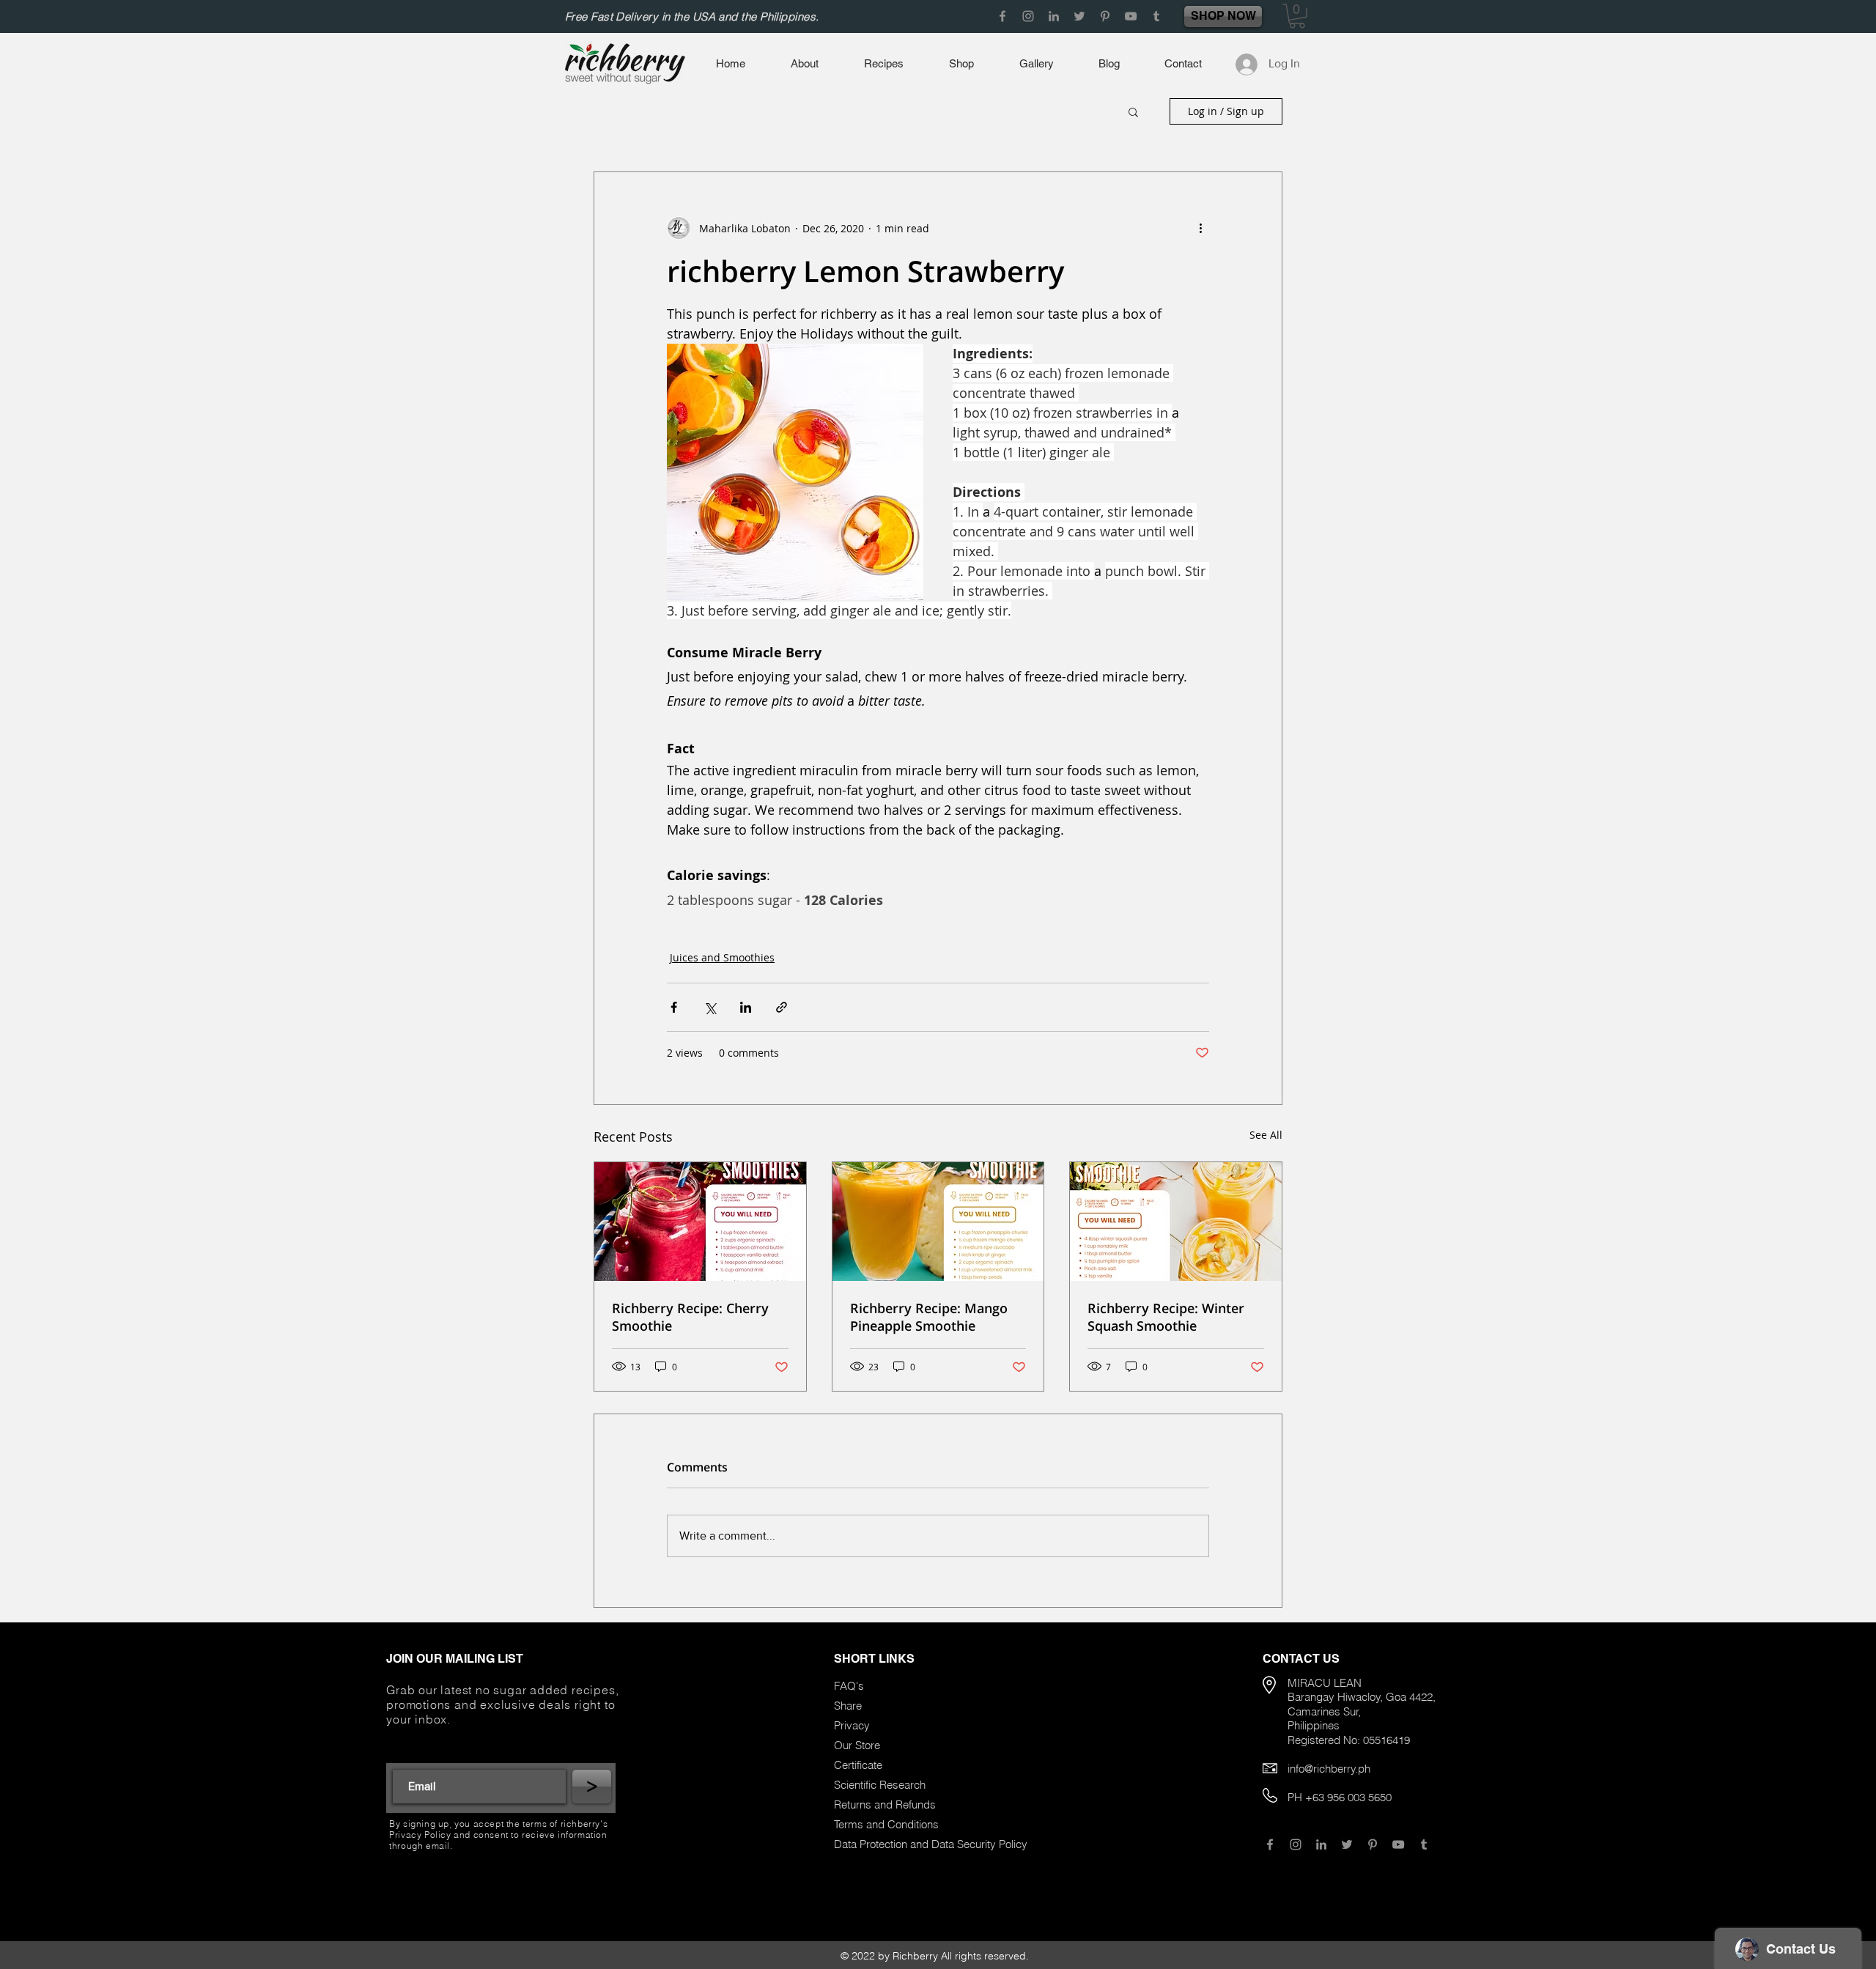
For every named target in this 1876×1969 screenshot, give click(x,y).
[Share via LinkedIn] (746, 1007)
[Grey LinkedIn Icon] (1054, 16)
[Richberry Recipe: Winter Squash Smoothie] (1176, 1222)
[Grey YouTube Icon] (1131, 16)
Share (848, 1706)
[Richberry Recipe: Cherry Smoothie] (700, 1222)
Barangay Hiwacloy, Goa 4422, (1362, 1697)
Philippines (1314, 1725)
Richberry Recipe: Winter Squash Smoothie (1166, 1317)
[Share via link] (782, 1007)
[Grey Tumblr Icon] (1156, 16)
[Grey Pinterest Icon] (1105, 16)
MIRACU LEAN (1325, 1683)
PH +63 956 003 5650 (1340, 1797)
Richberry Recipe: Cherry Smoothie (690, 1317)
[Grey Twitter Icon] (1079, 16)
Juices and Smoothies (722, 957)
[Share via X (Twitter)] (710, 1007)
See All (1266, 1135)
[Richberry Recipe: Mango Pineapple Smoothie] (938, 1222)
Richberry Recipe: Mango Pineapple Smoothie (929, 1317)
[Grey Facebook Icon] (1002, 16)
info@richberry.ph (1329, 1769)
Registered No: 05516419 (1349, 1740)
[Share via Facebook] (674, 1007)
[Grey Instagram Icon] (1028, 16)
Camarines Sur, (1324, 1711)
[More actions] (1200, 228)
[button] (1297, 16)
